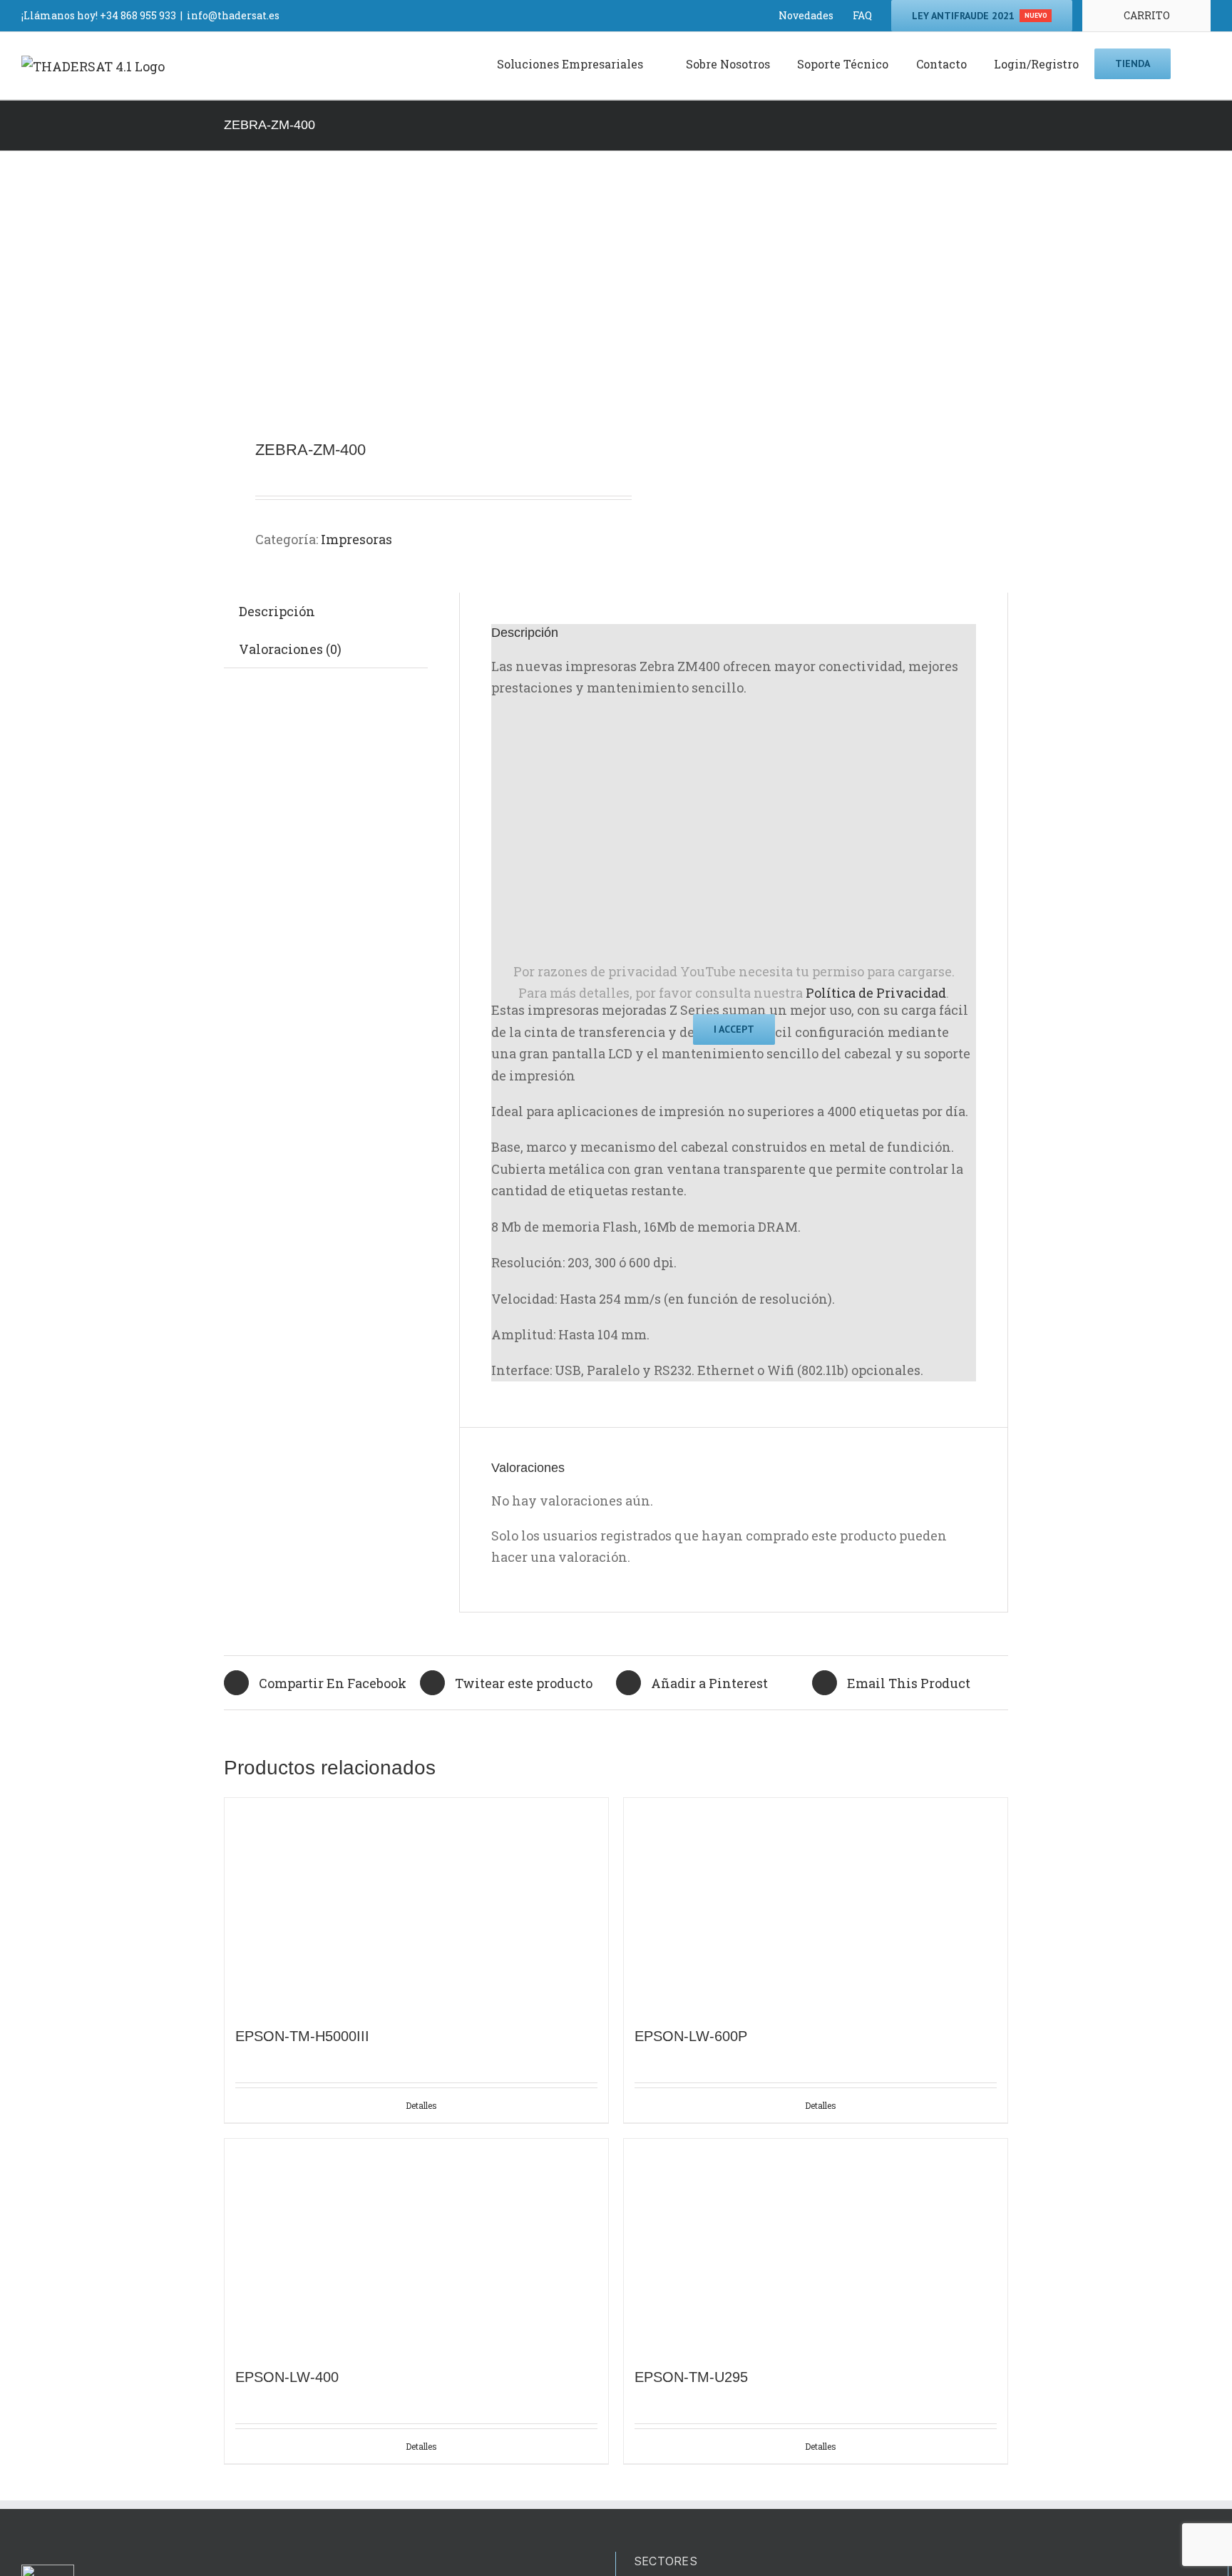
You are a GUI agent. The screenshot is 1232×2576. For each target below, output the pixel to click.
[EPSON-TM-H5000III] (416, 1905)
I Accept (734, 1029)
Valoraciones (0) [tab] (290, 649)
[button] (1191, 63)
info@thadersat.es (233, 15)
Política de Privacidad (876, 993)
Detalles (421, 2105)
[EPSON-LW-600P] (816, 1905)
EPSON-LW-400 (287, 2377)
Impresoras (356, 539)
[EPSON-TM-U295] (816, 2246)
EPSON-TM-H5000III (302, 2036)
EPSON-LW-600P (691, 2036)
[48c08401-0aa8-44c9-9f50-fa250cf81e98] (412, 297)
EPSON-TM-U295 (691, 2377)
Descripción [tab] (277, 611)
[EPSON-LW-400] (416, 2246)
